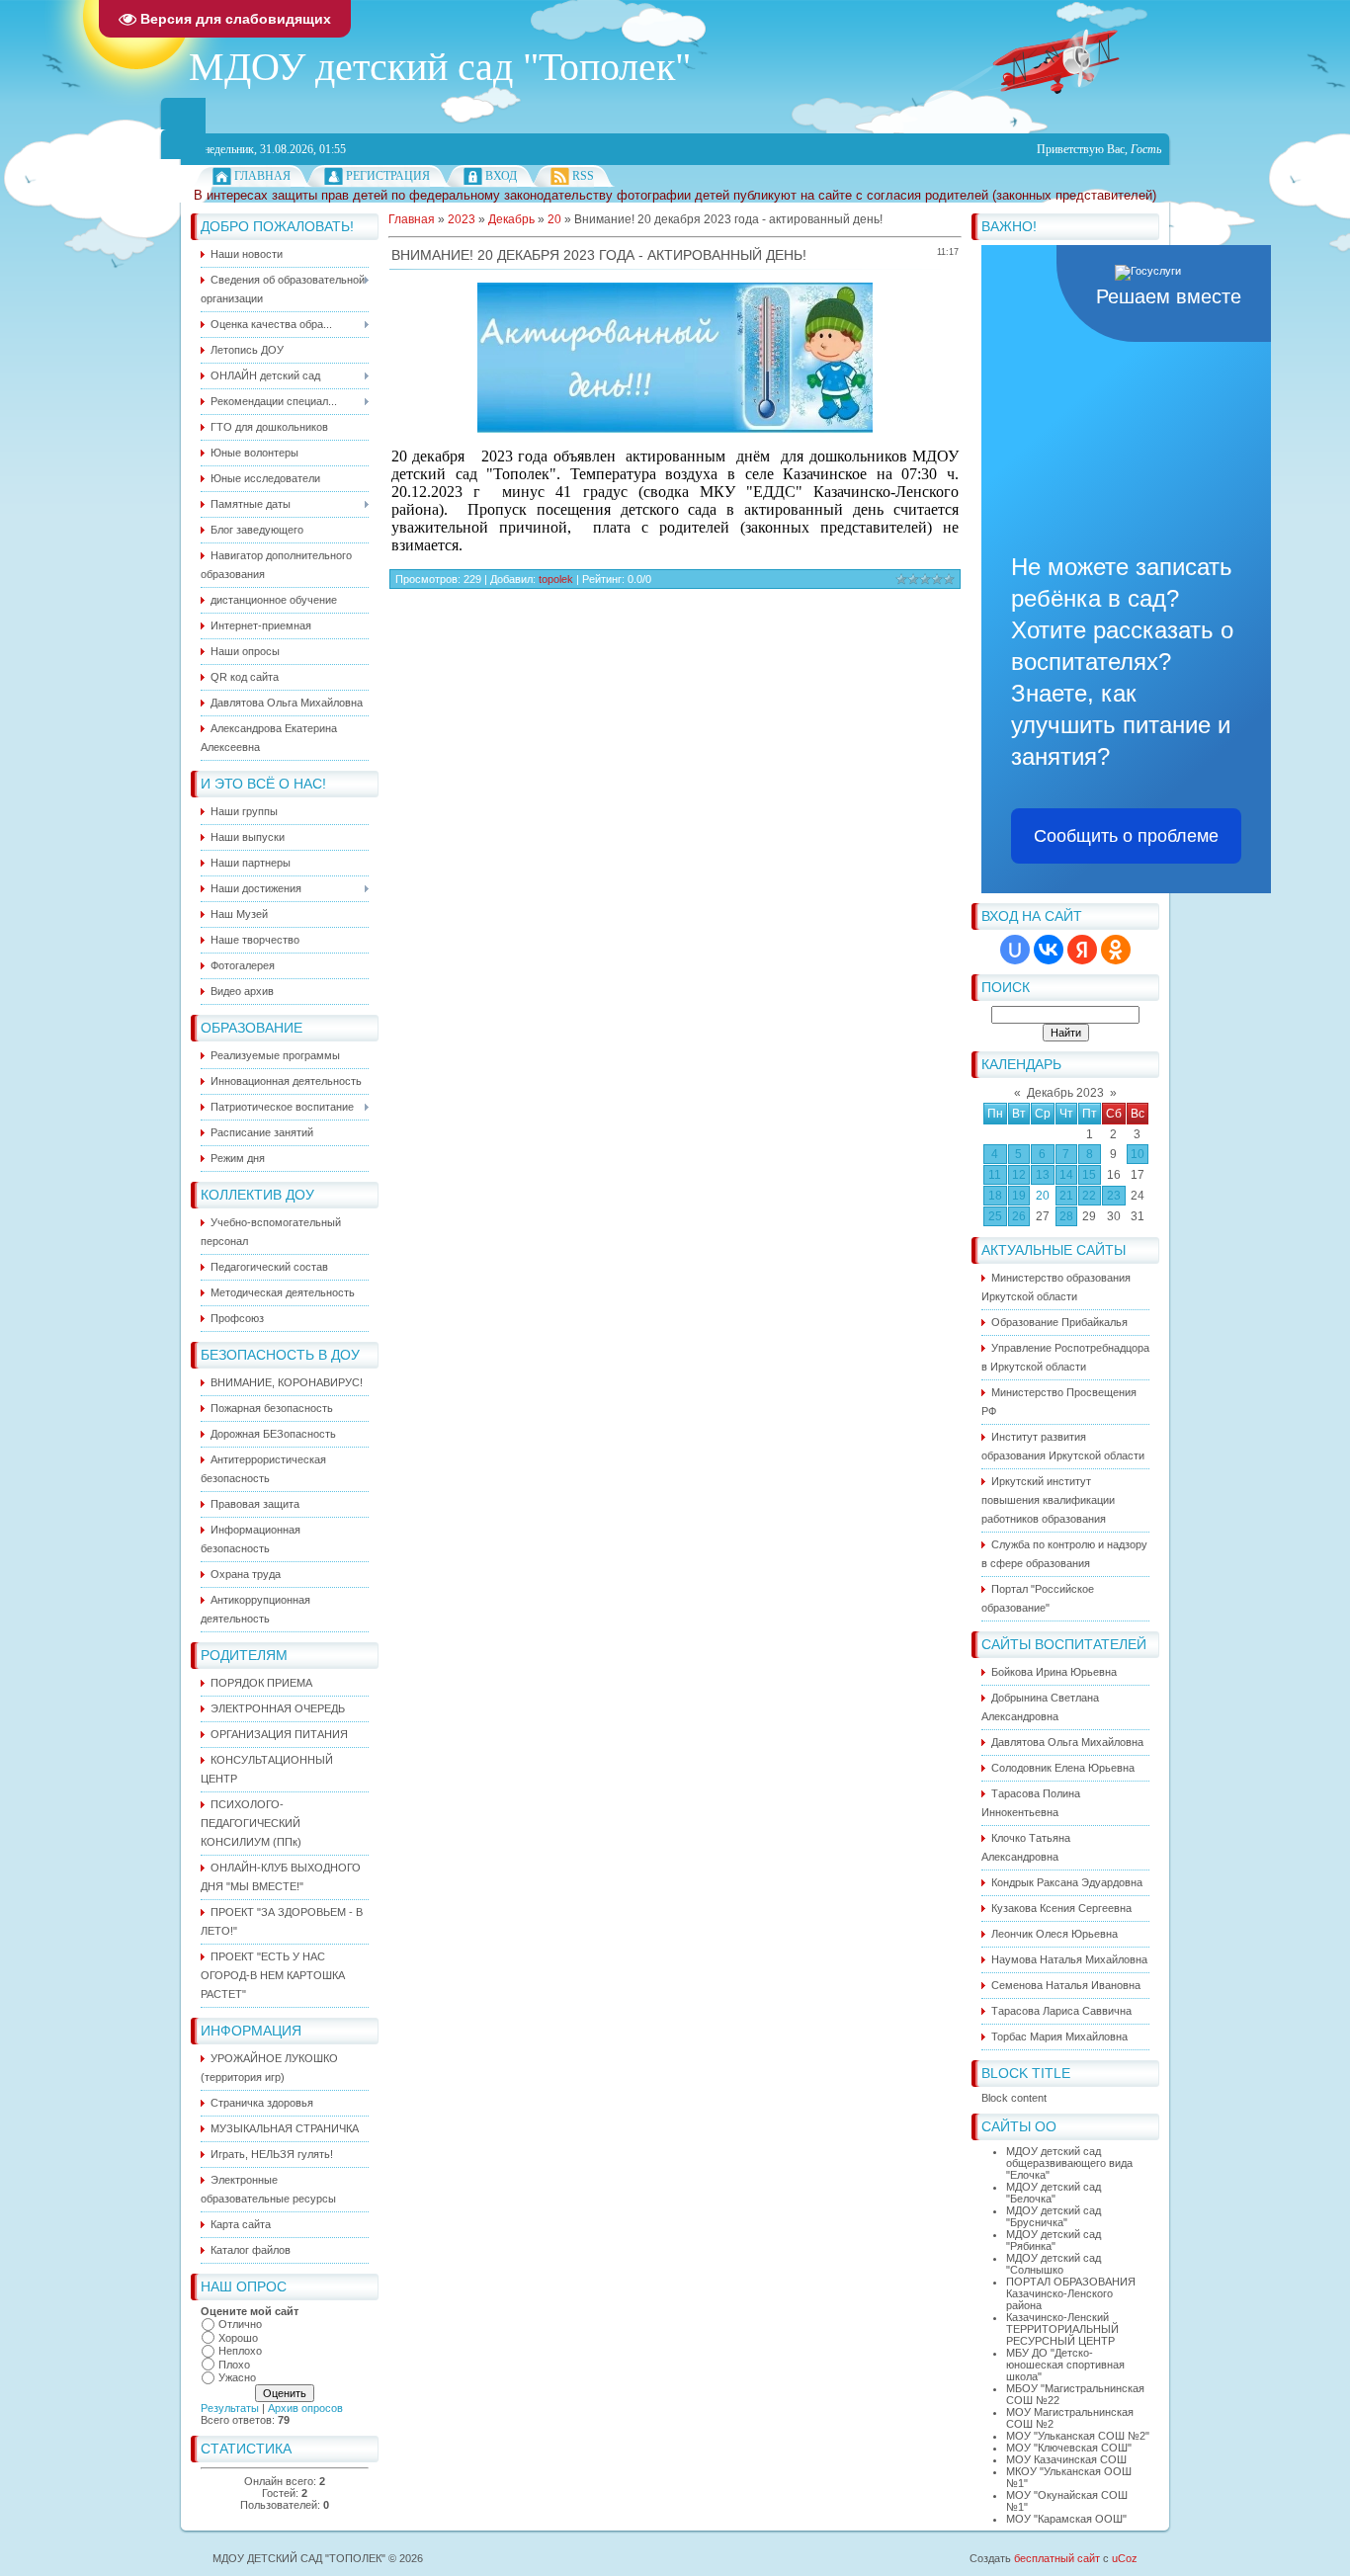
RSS (583, 176)
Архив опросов (305, 2408)
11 (995, 1175)
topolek (556, 579)
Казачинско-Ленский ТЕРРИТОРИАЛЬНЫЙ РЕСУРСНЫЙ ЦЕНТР (1062, 2329)
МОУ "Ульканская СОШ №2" (1078, 2436)
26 (1019, 1216)
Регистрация (388, 176)
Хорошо (238, 2338)
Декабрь (511, 219)
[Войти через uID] (1015, 950)
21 (1066, 1196)
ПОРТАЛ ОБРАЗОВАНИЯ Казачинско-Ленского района (1071, 2293)
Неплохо (240, 2351)
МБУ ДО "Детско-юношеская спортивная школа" (1065, 2365)
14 (1066, 1175)
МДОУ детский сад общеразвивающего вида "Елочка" (1069, 2163)
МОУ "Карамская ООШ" (1066, 2519)
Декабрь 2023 (1065, 1093)
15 (1089, 1175)
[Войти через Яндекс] (1082, 950)
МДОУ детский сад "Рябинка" (1054, 2240)
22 (1089, 1196)
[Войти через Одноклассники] (1116, 950)
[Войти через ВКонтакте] (1049, 950)
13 (1043, 1175)
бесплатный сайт (1057, 2558)
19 (1019, 1196)
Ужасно (237, 2377)
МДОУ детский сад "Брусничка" (1054, 2216)
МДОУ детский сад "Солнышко (1054, 2264)
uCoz (1125, 2558)
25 (995, 1216)
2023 (462, 219)
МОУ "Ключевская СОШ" (1069, 2448)
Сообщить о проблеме (1126, 836)
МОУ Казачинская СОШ (1066, 2459)
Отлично (240, 2324)
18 (995, 1196)
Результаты (230, 2408)
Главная (262, 176)
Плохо (234, 2365)
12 (1019, 1175)
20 (1043, 1196)
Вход (501, 176)
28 (1066, 1216)
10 (1138, 1154)
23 (1114, 1196)
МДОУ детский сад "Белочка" (1054, 2193)
